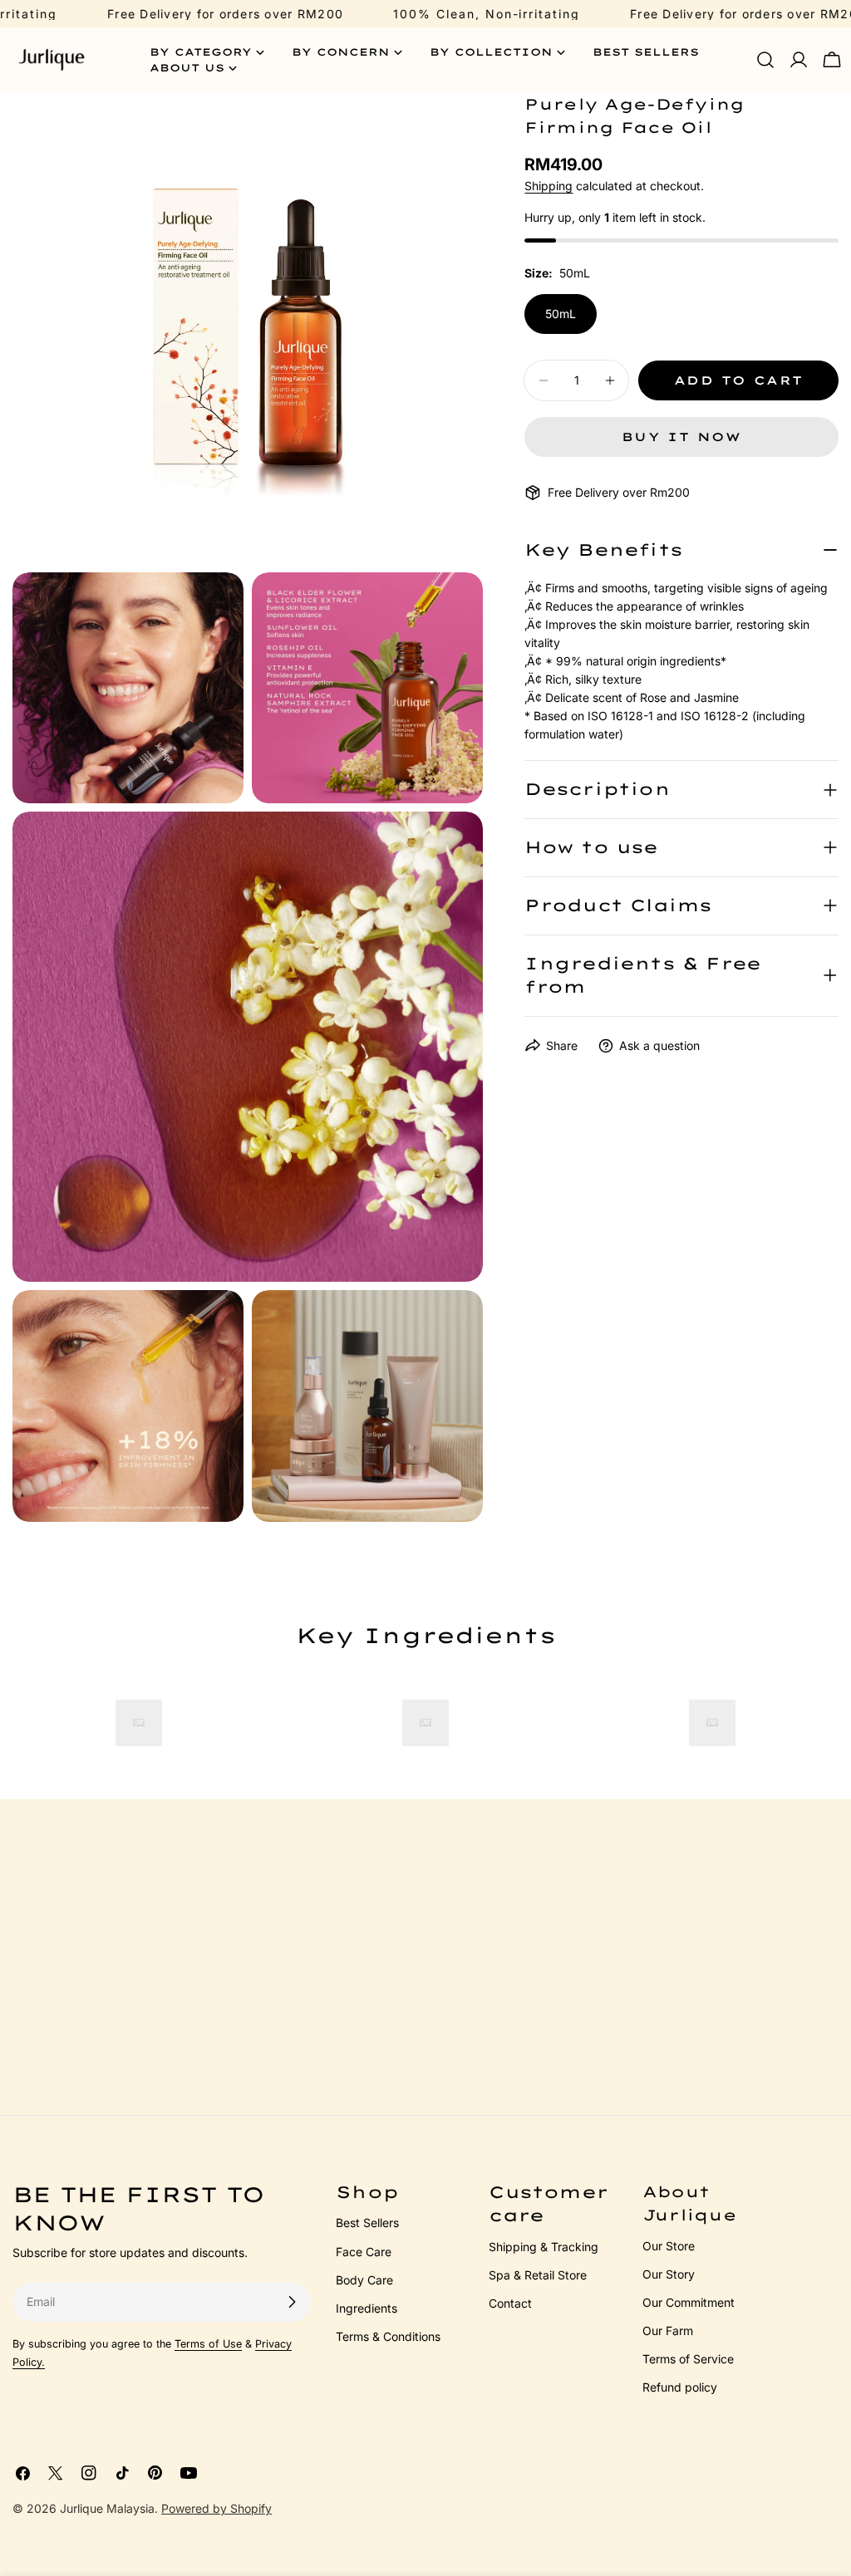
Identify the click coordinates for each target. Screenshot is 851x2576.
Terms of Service (688, 2359)
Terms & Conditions (388, 2336)
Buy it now (682, 437)
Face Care (364, 2252)
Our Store (669, 2246)
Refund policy (680, 2387)
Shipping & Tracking (544, 2247)
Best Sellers (367, 2223)
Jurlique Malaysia (107, 2508)
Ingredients (366, 2308)
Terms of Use (208, 2344)
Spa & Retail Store (538, 2275)
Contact (510, 2303)
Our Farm (668, 2331)
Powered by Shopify (216, 2508)
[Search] (765, 60)
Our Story (669, 2274)
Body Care (364, 2280)
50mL (561, 314)
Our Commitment (689, 2302)
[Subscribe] (292, 2302)
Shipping (548, 186)
